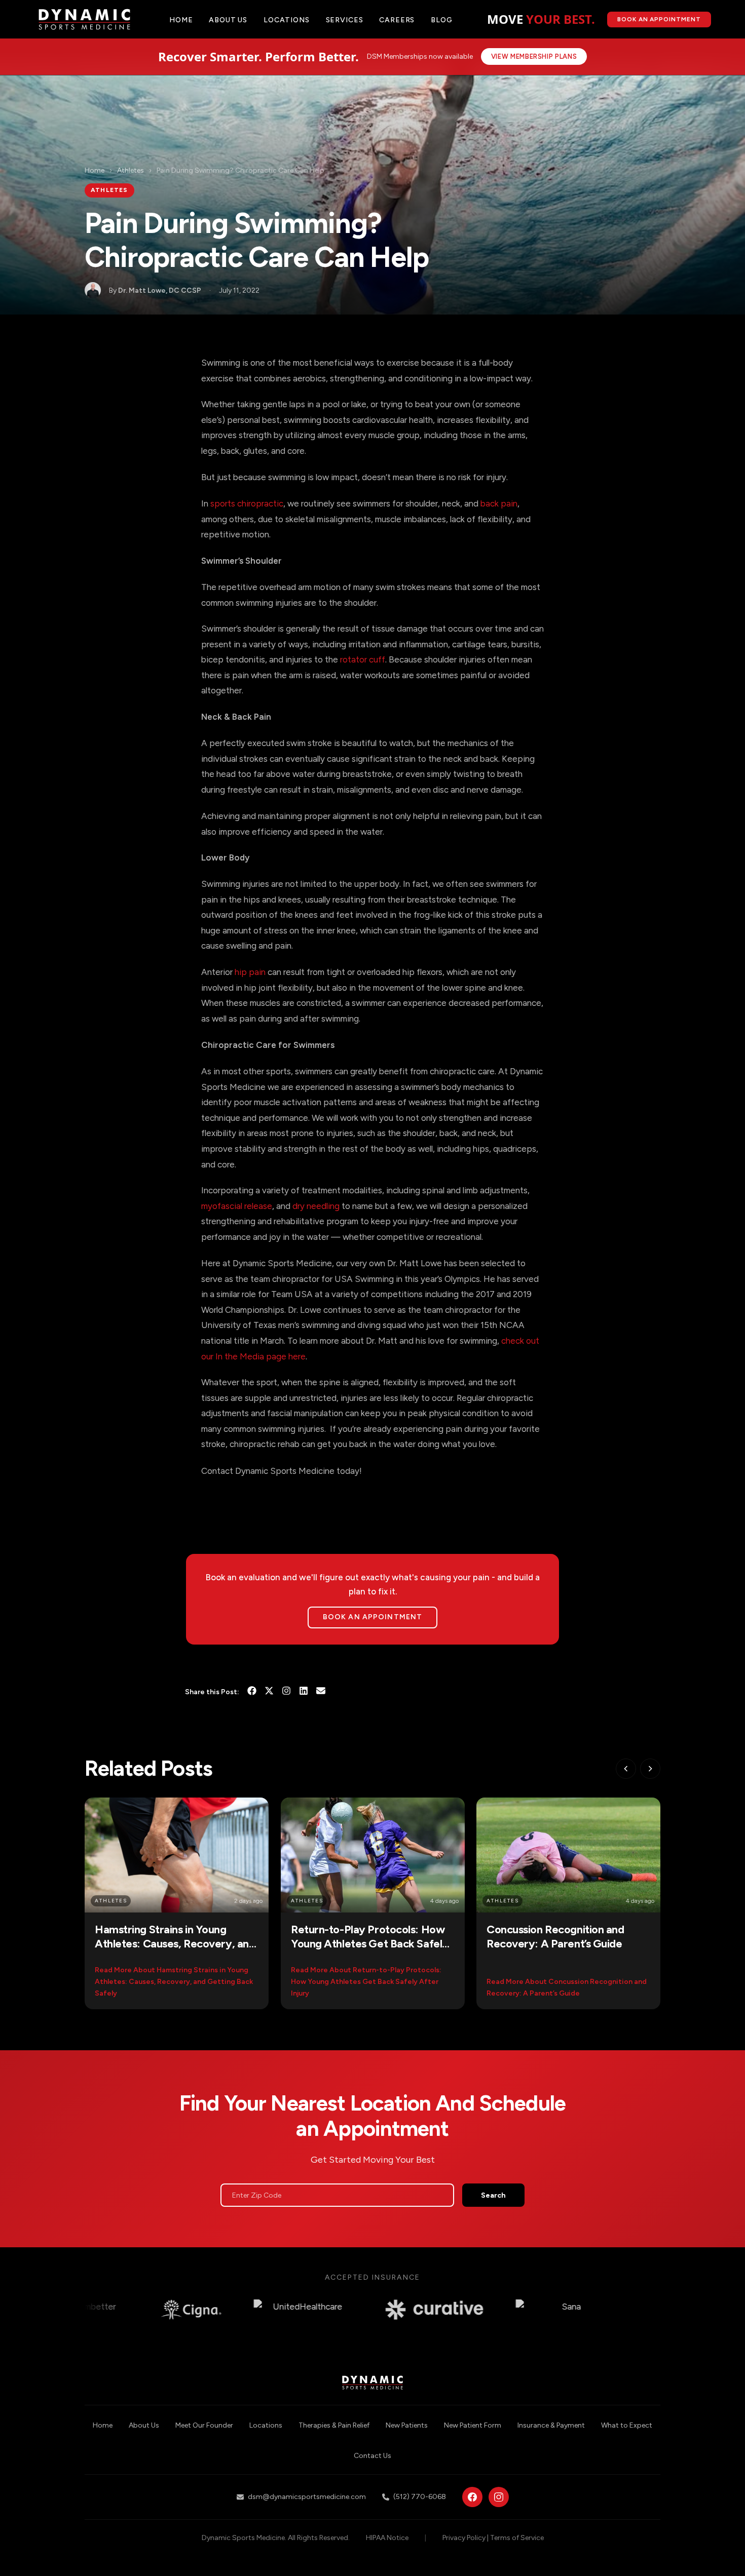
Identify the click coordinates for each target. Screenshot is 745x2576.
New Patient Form (473, 2425)
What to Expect (627, 2425)
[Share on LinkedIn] (304, 1692)
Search (493, 2195)
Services (345, 20)
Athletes (131, 170)
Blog (441, 20)
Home (181, 20)
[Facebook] (472, 2497)
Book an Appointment (372, 1617)
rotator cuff (363, 659)
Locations (287, 20)
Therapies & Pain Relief (334, 2425)
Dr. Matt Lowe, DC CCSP (160, 290)
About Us (144, 2425)
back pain (499, 503)
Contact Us (372, 2456)
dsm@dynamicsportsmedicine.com (307, 2497)
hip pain (250, 972)
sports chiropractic (247, 503)
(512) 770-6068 (420, 2497)
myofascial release (237, 1206)
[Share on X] (269, 1692)
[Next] (650, 1769)
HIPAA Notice (387, 2538)
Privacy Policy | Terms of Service (493, 2538)
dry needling (316, 1206)
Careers (397, 20)
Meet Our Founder (204, 2425)
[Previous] (626, 1769)
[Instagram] (286, 1692)
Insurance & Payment (551, 2425)
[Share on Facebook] (252, 1692)
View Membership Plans (534, 56)
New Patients (407, 2425)
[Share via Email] (321, 1692)
